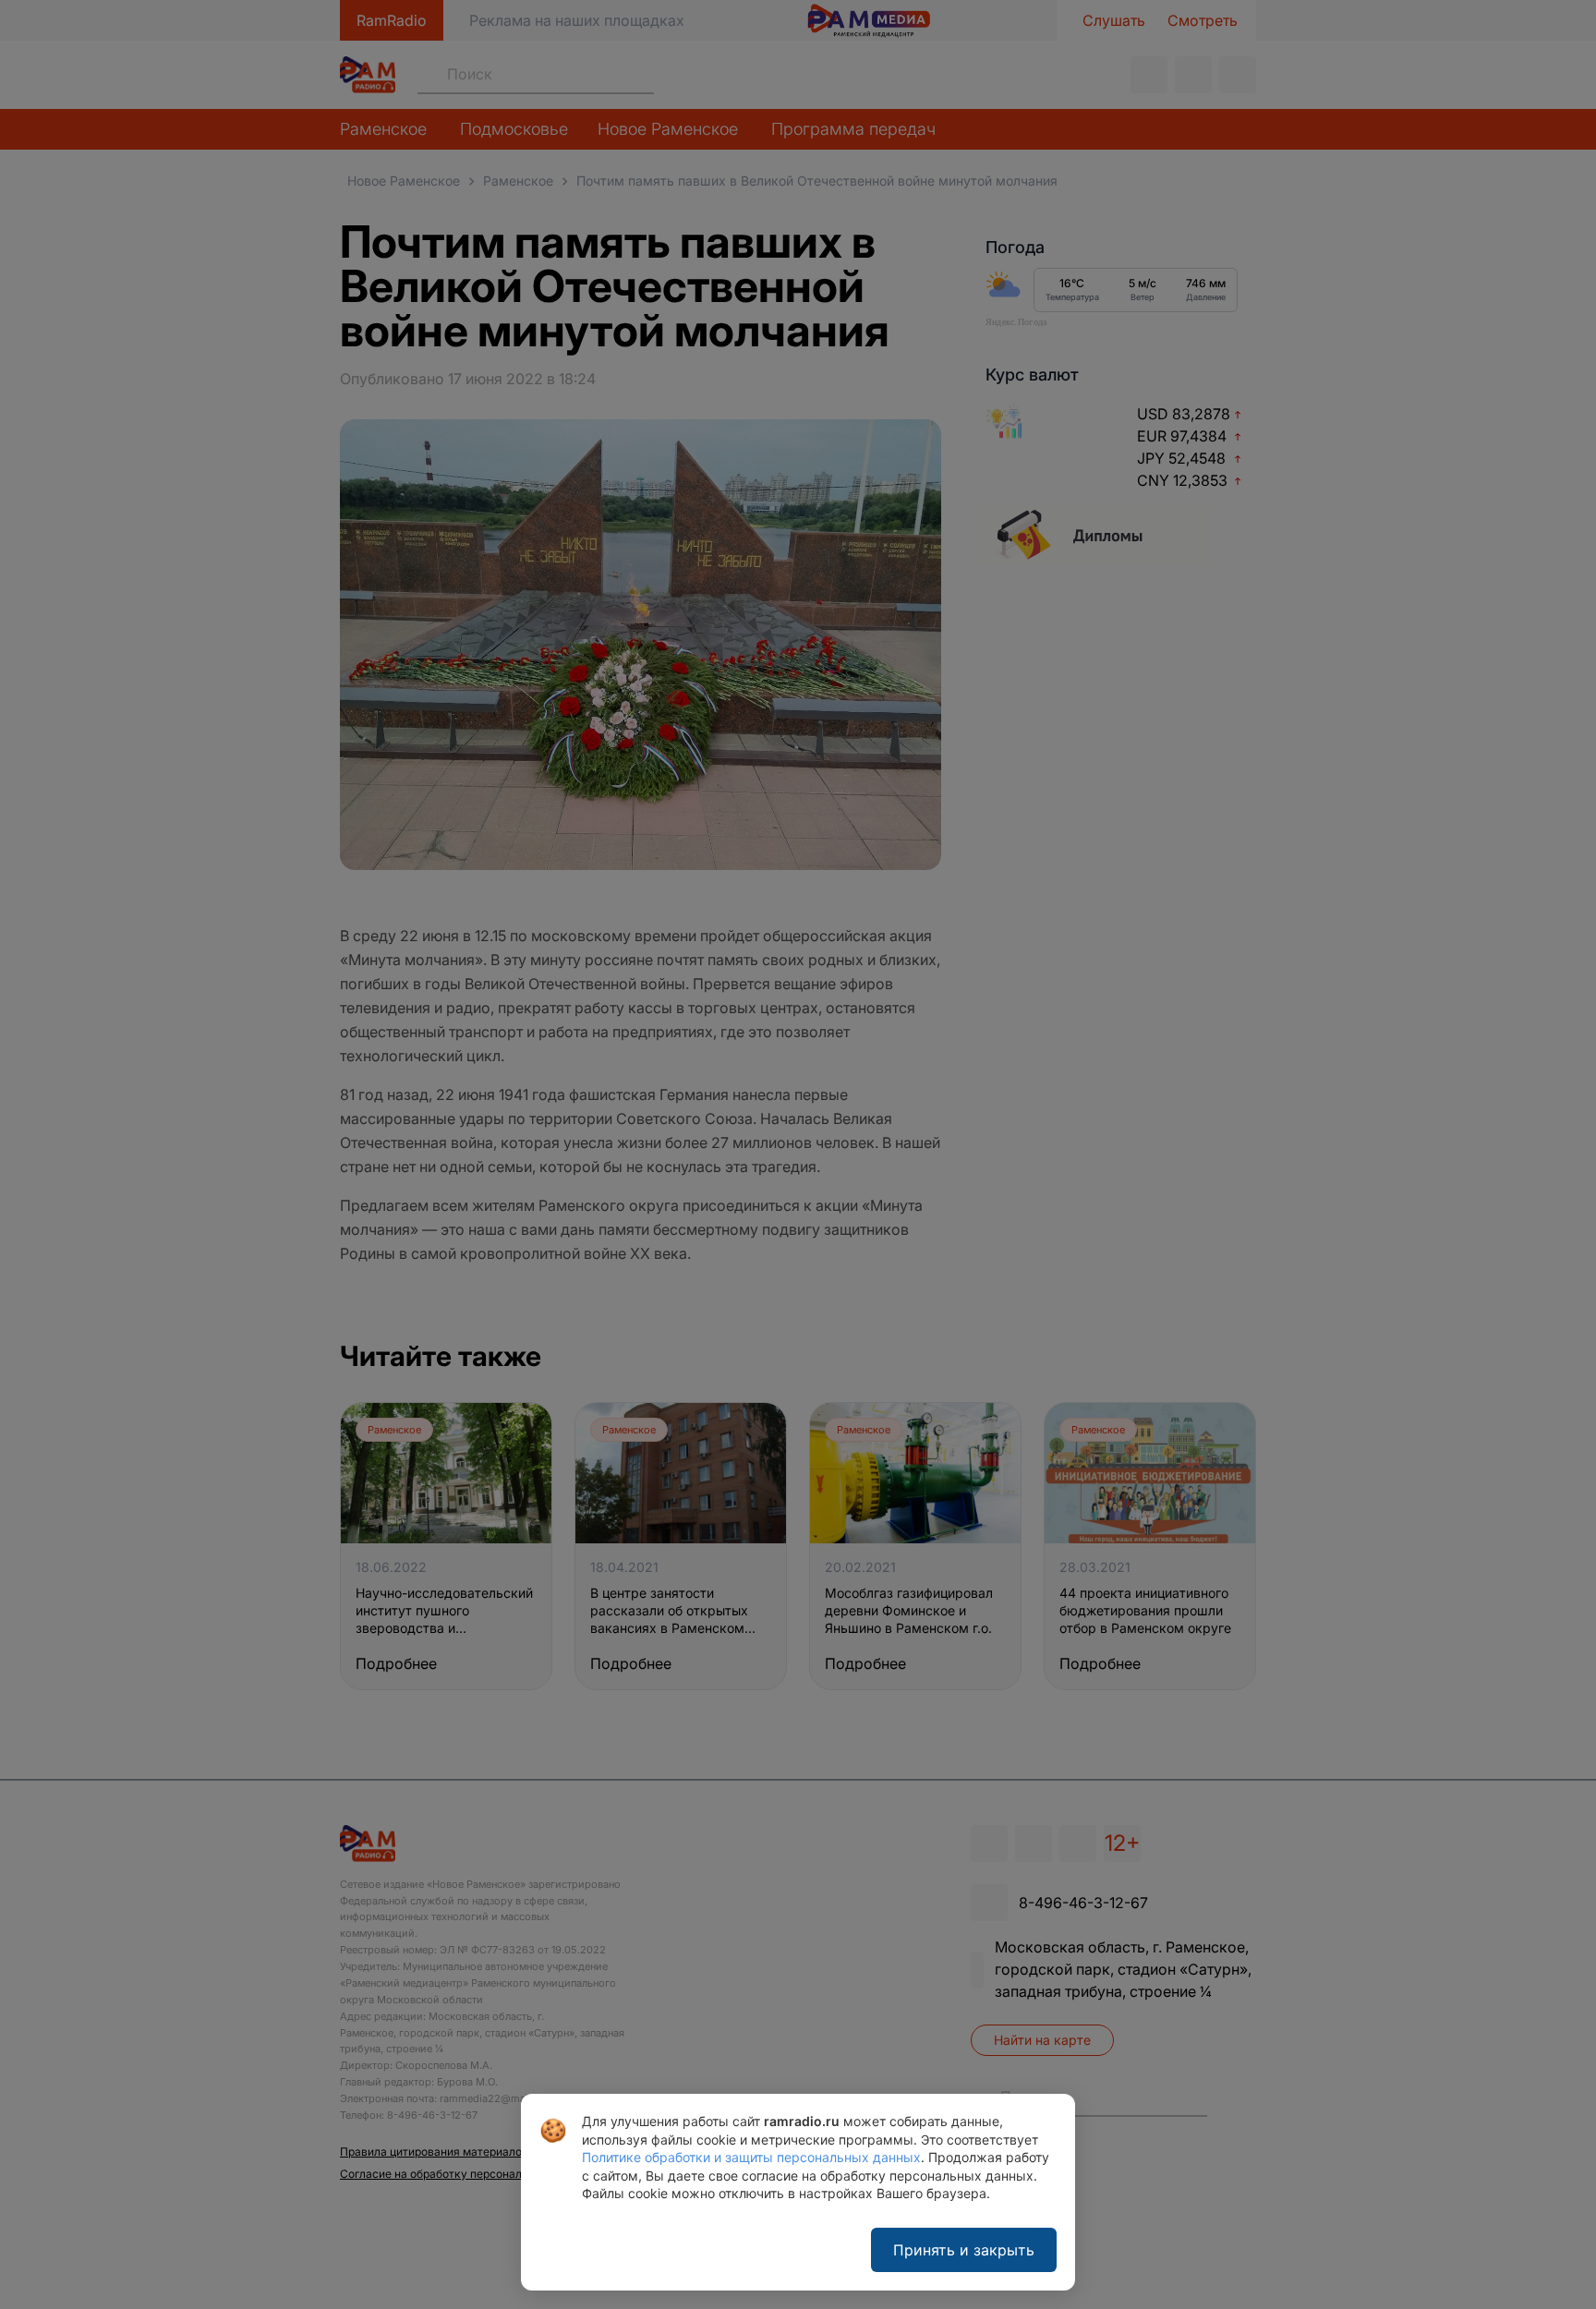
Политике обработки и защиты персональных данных (751, 2157)
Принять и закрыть (964, 2250)
